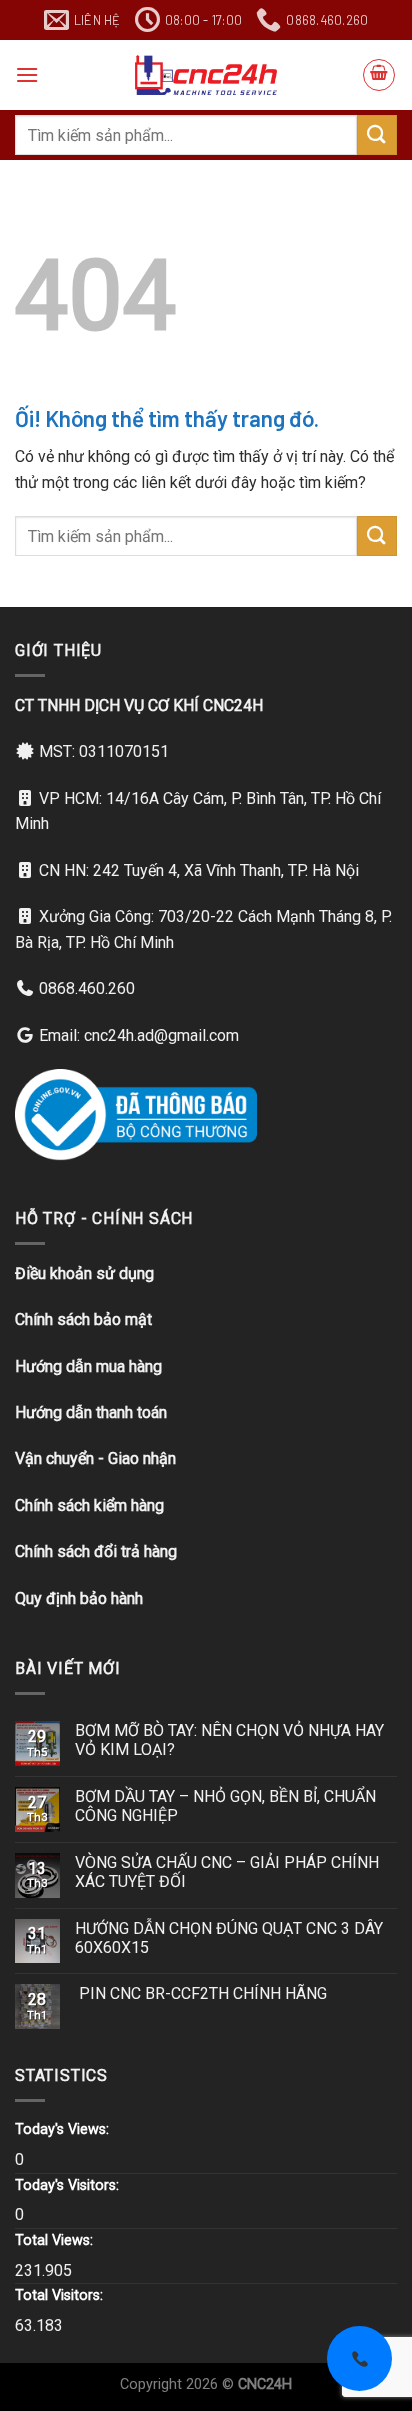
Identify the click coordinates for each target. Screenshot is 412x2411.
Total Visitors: (61, 2295)
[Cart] (379, 75)
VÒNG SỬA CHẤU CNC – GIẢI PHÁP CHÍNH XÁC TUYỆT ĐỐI (227, 1872)
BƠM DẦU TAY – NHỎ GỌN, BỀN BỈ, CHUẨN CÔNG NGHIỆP (225, 1806)
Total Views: (56, 2240)
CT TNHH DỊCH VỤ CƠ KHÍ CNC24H (139, 705)
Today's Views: (64, 2129)
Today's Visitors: (69, 2185)
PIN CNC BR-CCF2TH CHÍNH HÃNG (201, 1993)
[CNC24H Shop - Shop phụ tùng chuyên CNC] (206, 75)
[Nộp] (377, 134)
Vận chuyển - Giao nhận (95, 1458)
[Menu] (27, 74)
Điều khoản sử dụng (84, 1273)
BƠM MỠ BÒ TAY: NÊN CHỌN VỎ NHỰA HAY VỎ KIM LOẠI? (229, 1740)
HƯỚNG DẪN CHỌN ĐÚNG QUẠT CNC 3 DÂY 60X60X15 (229, 1938)
